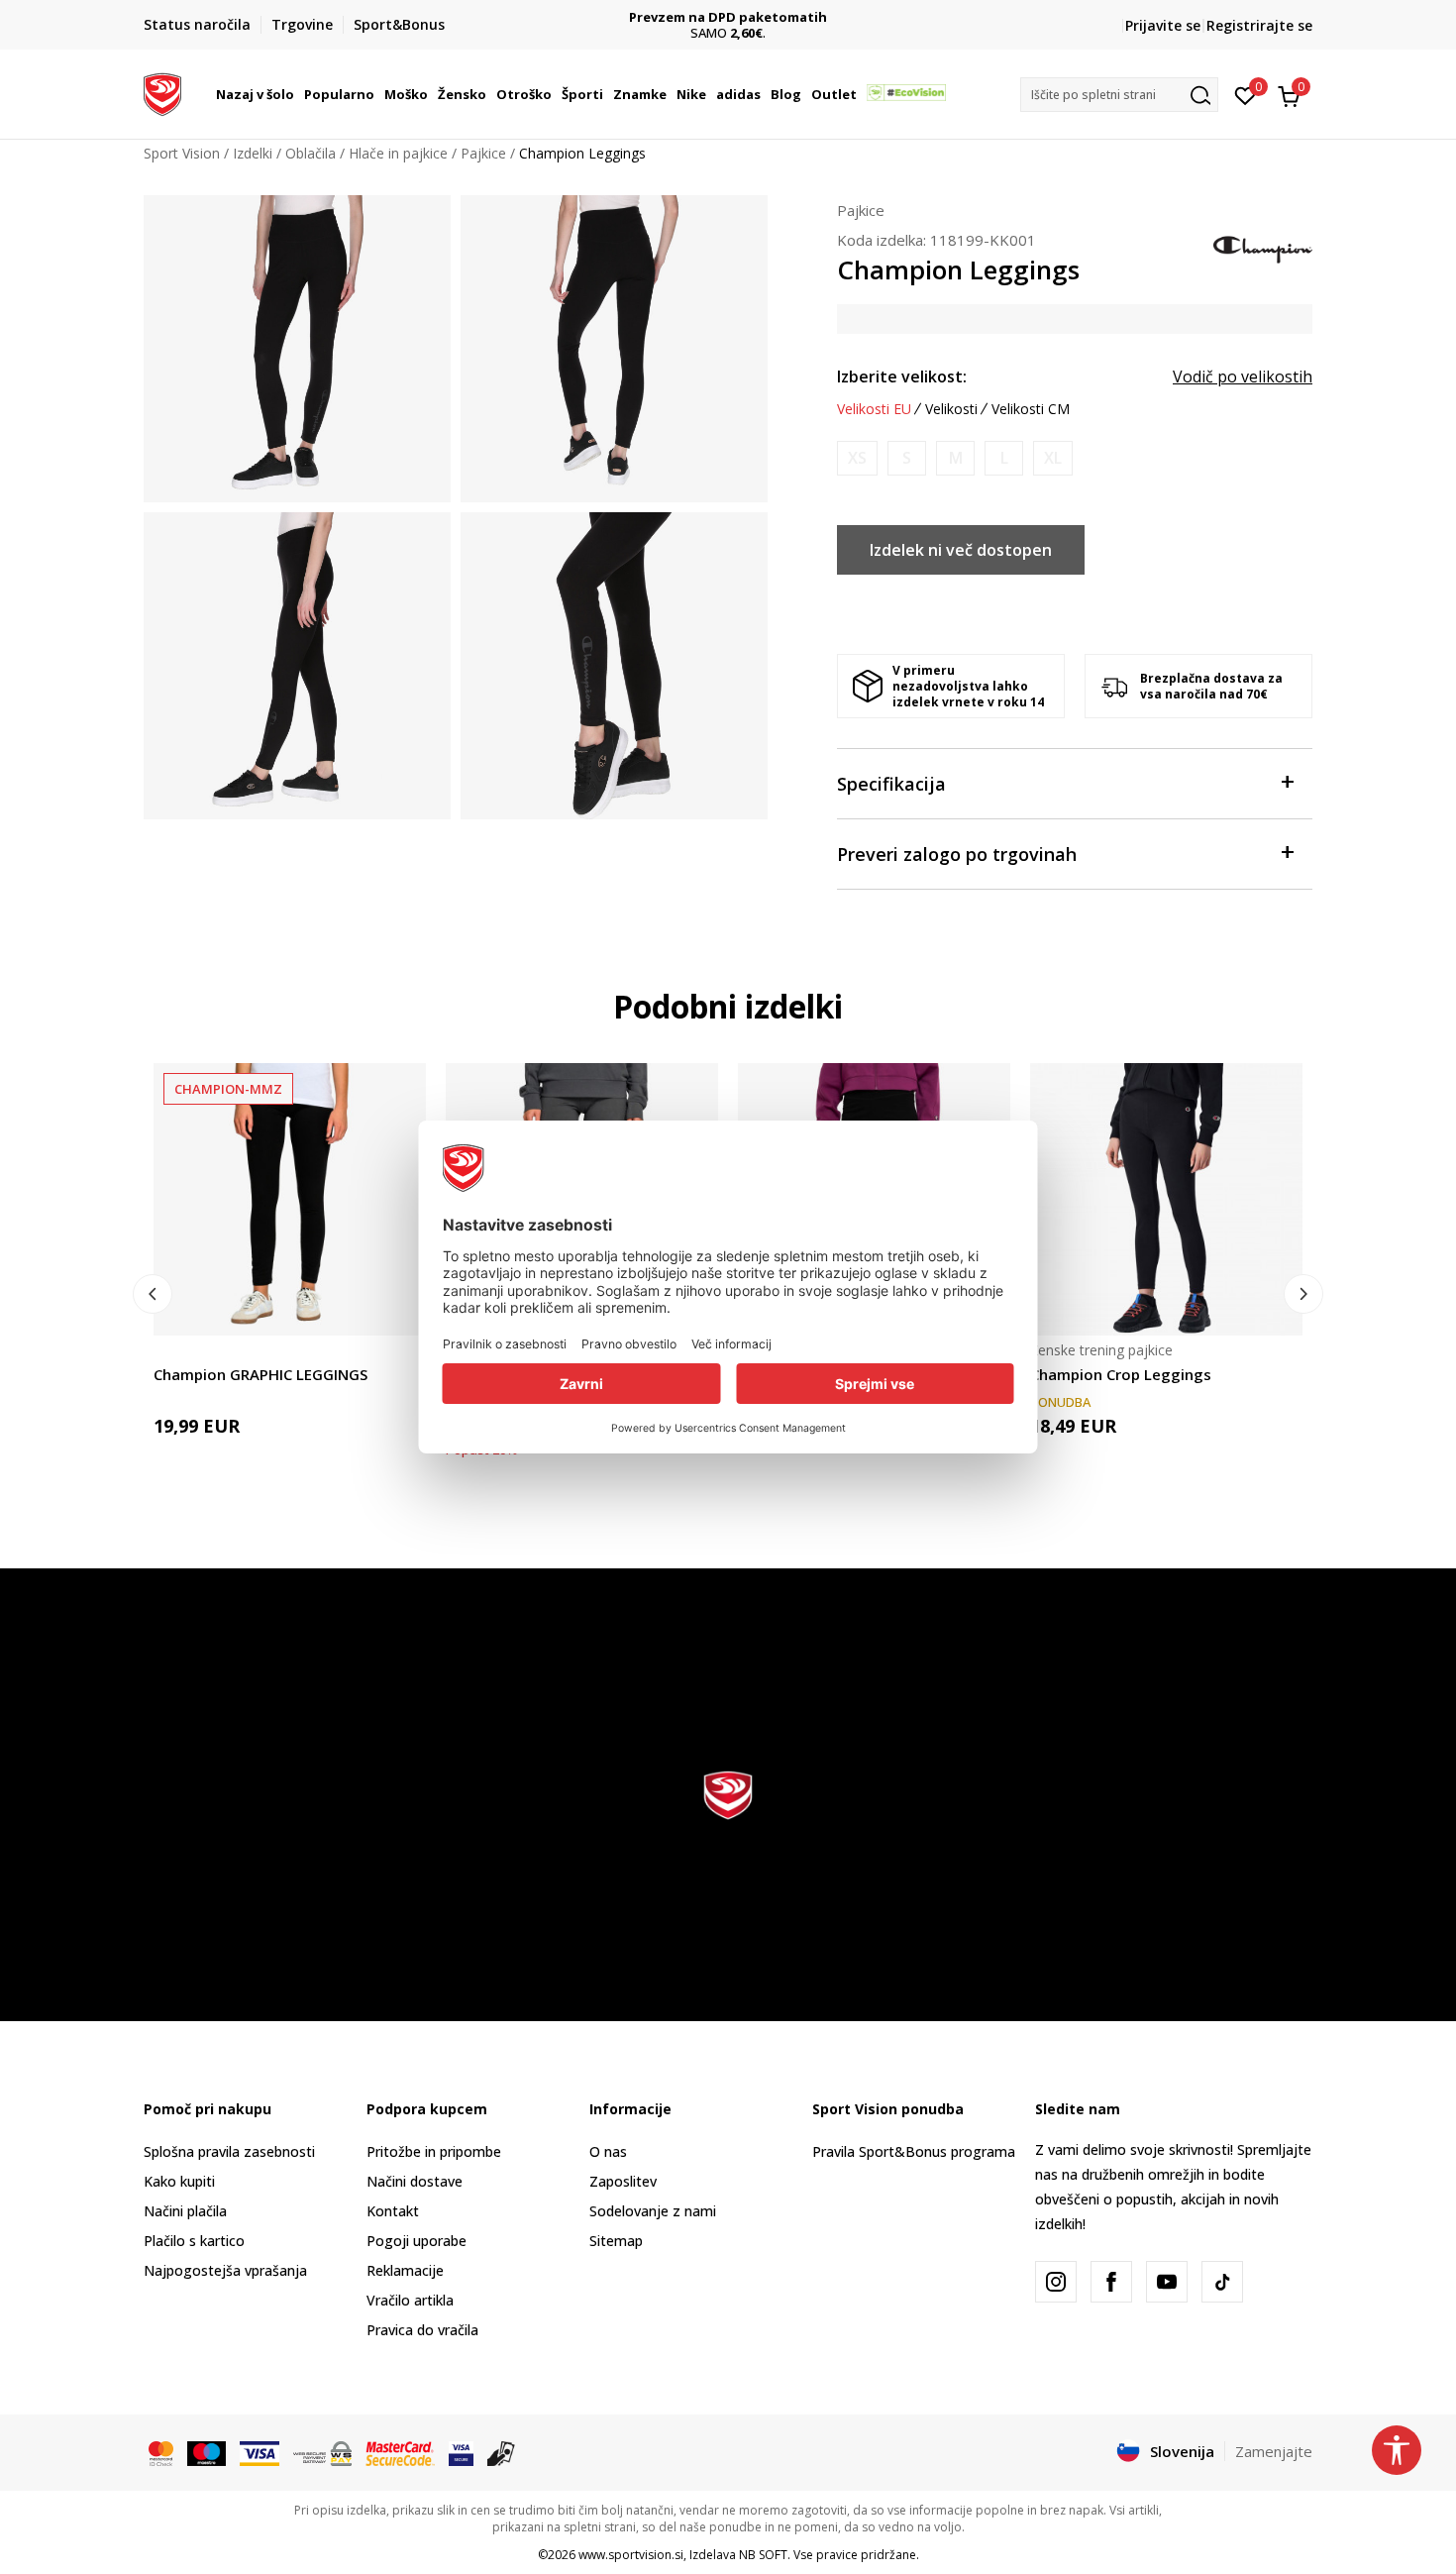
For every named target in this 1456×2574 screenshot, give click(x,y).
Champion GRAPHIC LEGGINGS (260, 1374)
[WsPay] (322, 2452)
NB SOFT (763, 2555)
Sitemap (616, 2241)
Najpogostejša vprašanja (225, 2270)
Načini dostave (415, 2181)
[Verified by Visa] (461, 2452)
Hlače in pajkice (398, 153)
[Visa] (260, 2452)
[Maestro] (207, 2452)
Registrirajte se (1259, 25)
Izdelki (253, 153)
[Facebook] (1111, 2282)
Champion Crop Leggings (1121, 1374)
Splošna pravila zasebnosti (229, 2151)
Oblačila (311, 153)
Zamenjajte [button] (1274, 2451)
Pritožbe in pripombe (434, 2151)
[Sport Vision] (162, 92)
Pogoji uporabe (416, 2241)
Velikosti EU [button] (874, 409)
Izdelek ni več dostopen (961, 550)
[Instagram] (1056, 2282)
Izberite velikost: (902, 376)
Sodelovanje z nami (653, 2211)
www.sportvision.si (631, 2555)
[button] (297, 94)
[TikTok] (1222, 2282)
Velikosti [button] (951, 409)
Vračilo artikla (410, 2300)
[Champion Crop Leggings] (1166, 1199)
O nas (608, 2151)
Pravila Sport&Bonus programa (914, 2151)
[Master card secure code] (400, 2452)
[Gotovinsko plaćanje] (502, 2452)
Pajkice (483, 153)
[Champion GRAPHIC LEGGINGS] (290, 1199)
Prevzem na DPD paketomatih (728, 17)
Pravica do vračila (422, 2330)
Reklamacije (405, 2270)
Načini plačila (185, 2211)
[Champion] (1263, 248)
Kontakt (393, 2211)
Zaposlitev (623, 2181)
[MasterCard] (161, 2452)
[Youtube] (1167, 2282)
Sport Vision (182, 153)
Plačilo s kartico (194, 2241)
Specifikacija (891, 784)
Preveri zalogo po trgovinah (957, 854)
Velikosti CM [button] (1031, 409)
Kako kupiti (179, 2181)
